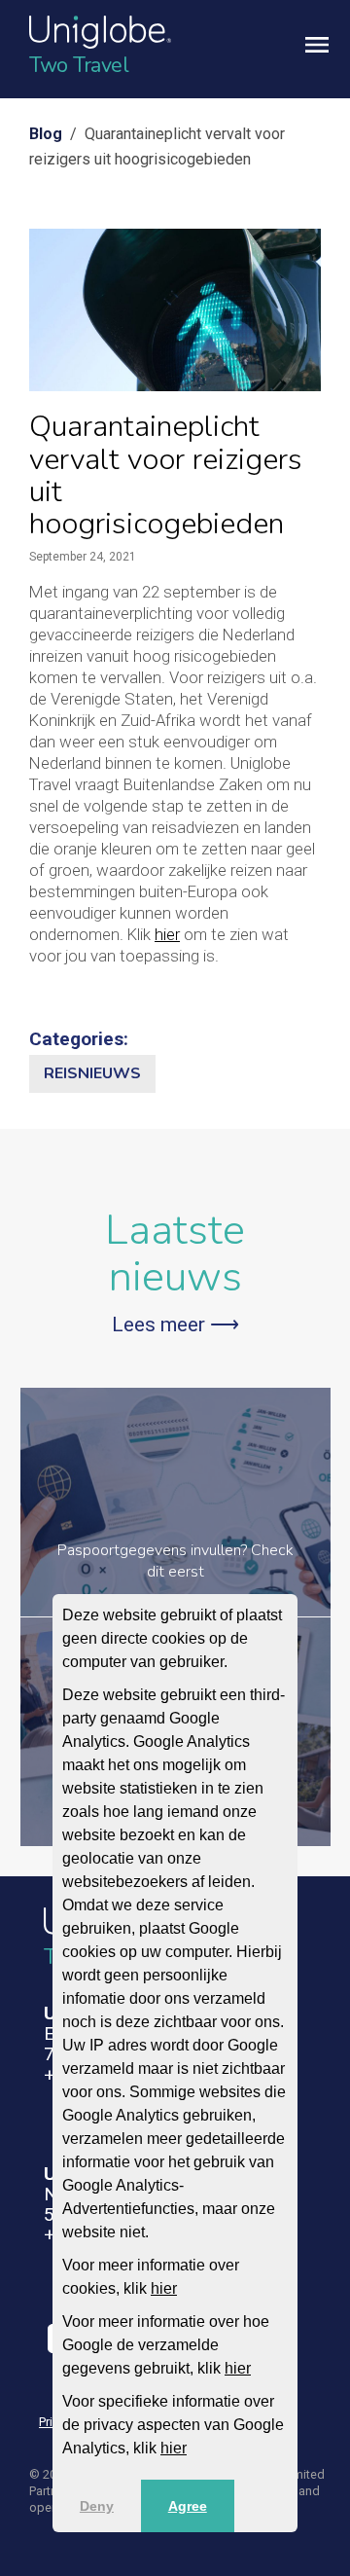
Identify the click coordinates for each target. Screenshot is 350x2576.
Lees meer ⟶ (175, 1324)
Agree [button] (188, 2506)
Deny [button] (97, 2506)
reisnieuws (92, 1073)
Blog (46, 134)
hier (164, 2288)
